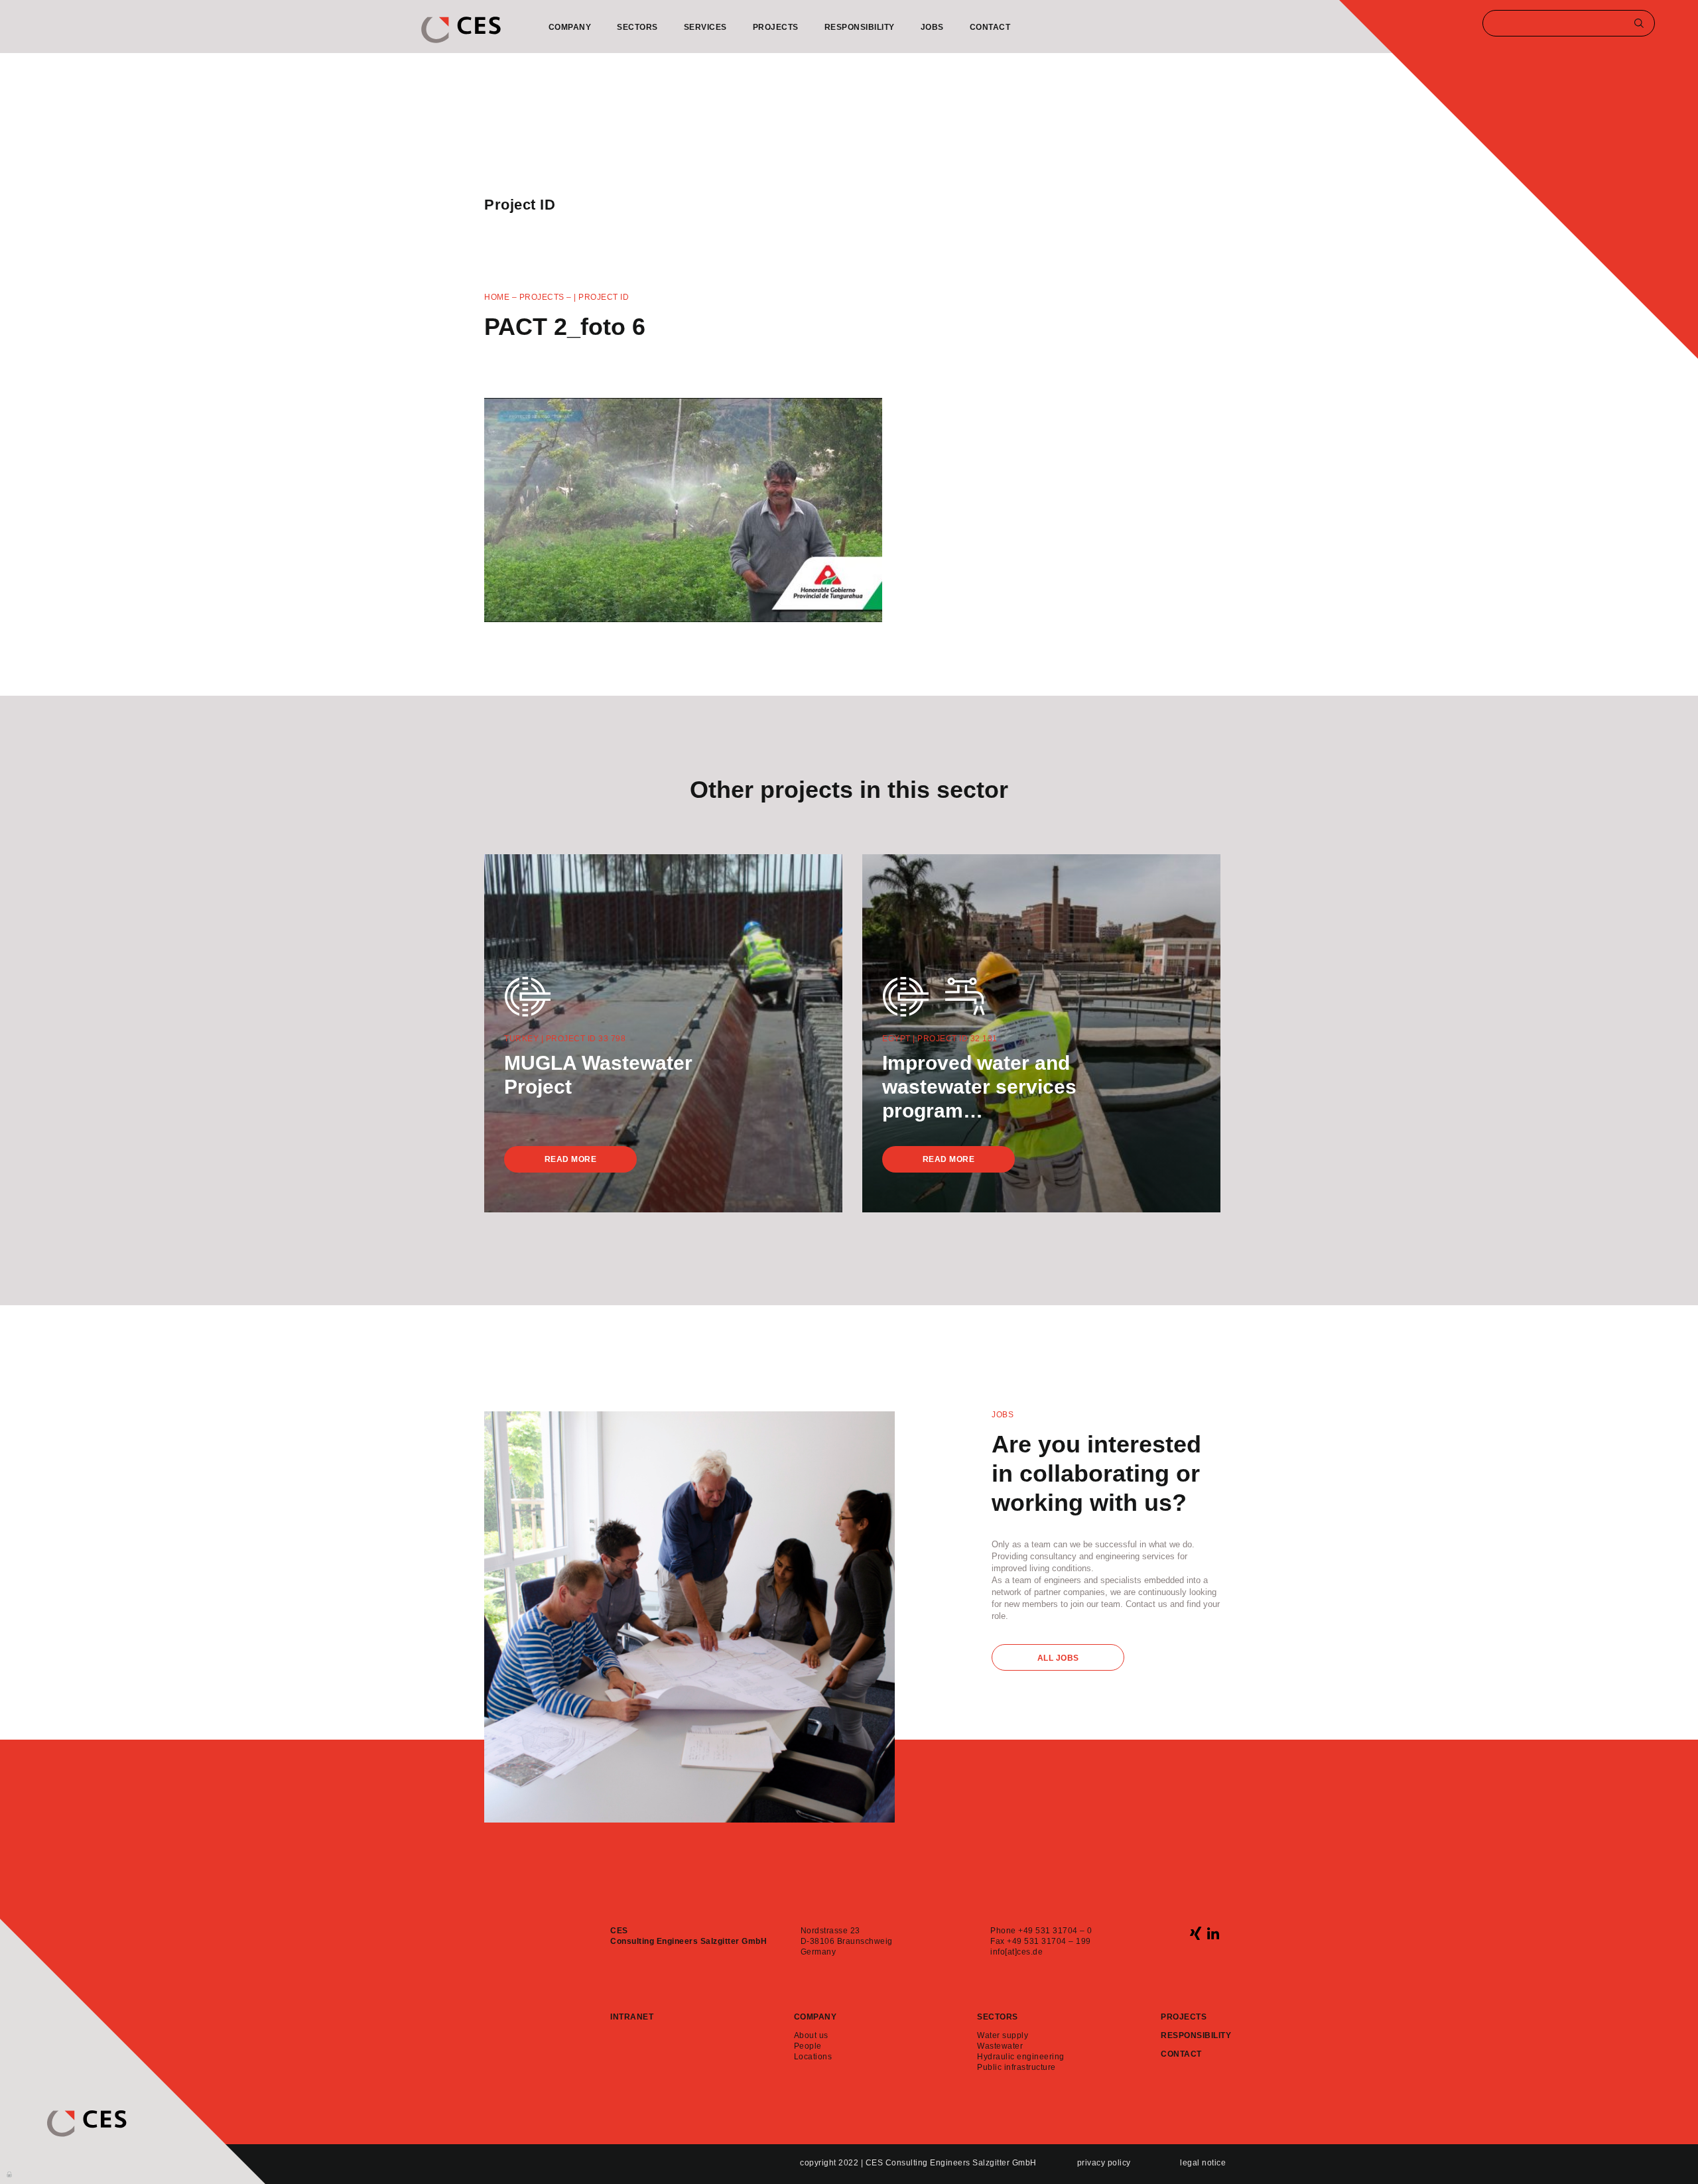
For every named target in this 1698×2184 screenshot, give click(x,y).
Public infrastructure (1016, 2067)
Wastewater (1000, 2046)
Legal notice (1203, 2163)
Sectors (637, 27)
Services (705, 27)
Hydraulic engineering (1021, 2057)
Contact (990, 27)
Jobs (932, 27)
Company (570, 27)
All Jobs (1058, 1658)
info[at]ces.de (1016, 1952)
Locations (813, 2057)
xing (1196, 1933)
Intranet (632, 2017)
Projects (776, 27)
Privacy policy (1104, 2163)
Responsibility (860, 27)
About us (811, 2035)
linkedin (1213, 1933)
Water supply (1003, 2035)
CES (461, 30)
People (808, 2046)
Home (497, 297)
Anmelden (10, 2173)
